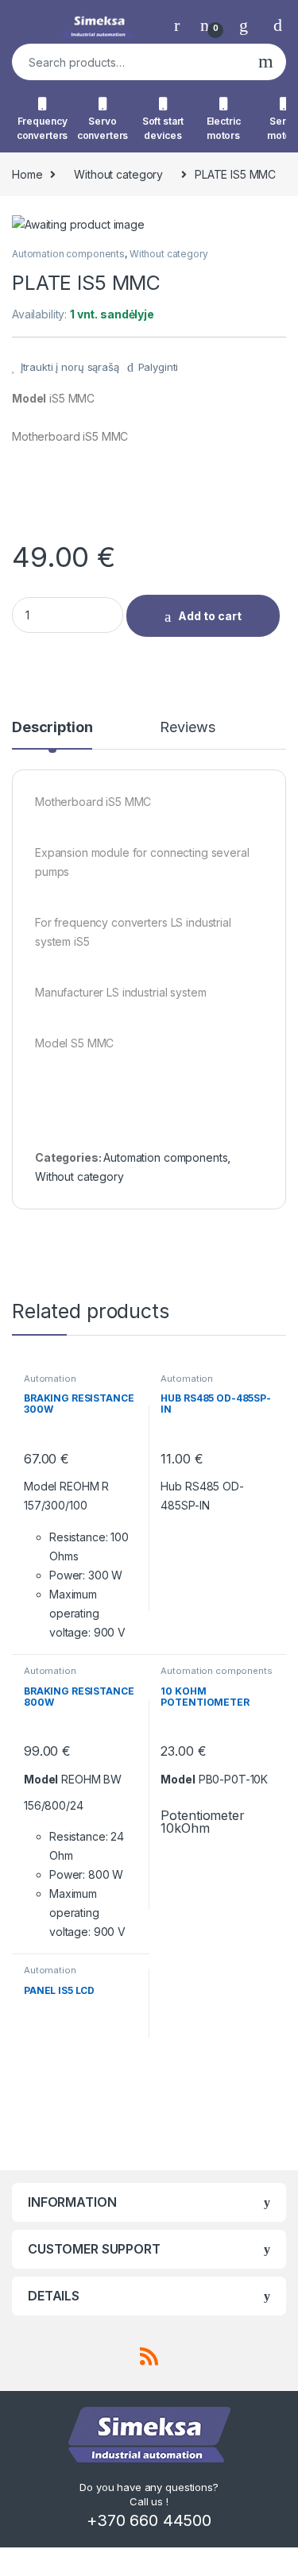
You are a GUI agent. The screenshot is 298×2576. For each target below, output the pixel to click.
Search (266, 62)
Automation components (68, 254)
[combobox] (129, 62)
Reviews (187, 728)
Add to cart (210, 616)
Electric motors (224, 128)
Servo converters (103, 128)
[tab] (52, 735)
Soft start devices (163, 128)
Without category (118, 174)
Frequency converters (43, 128)
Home (27, 174)
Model (29, 398)
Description (52, 728)
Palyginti (159, 367)
